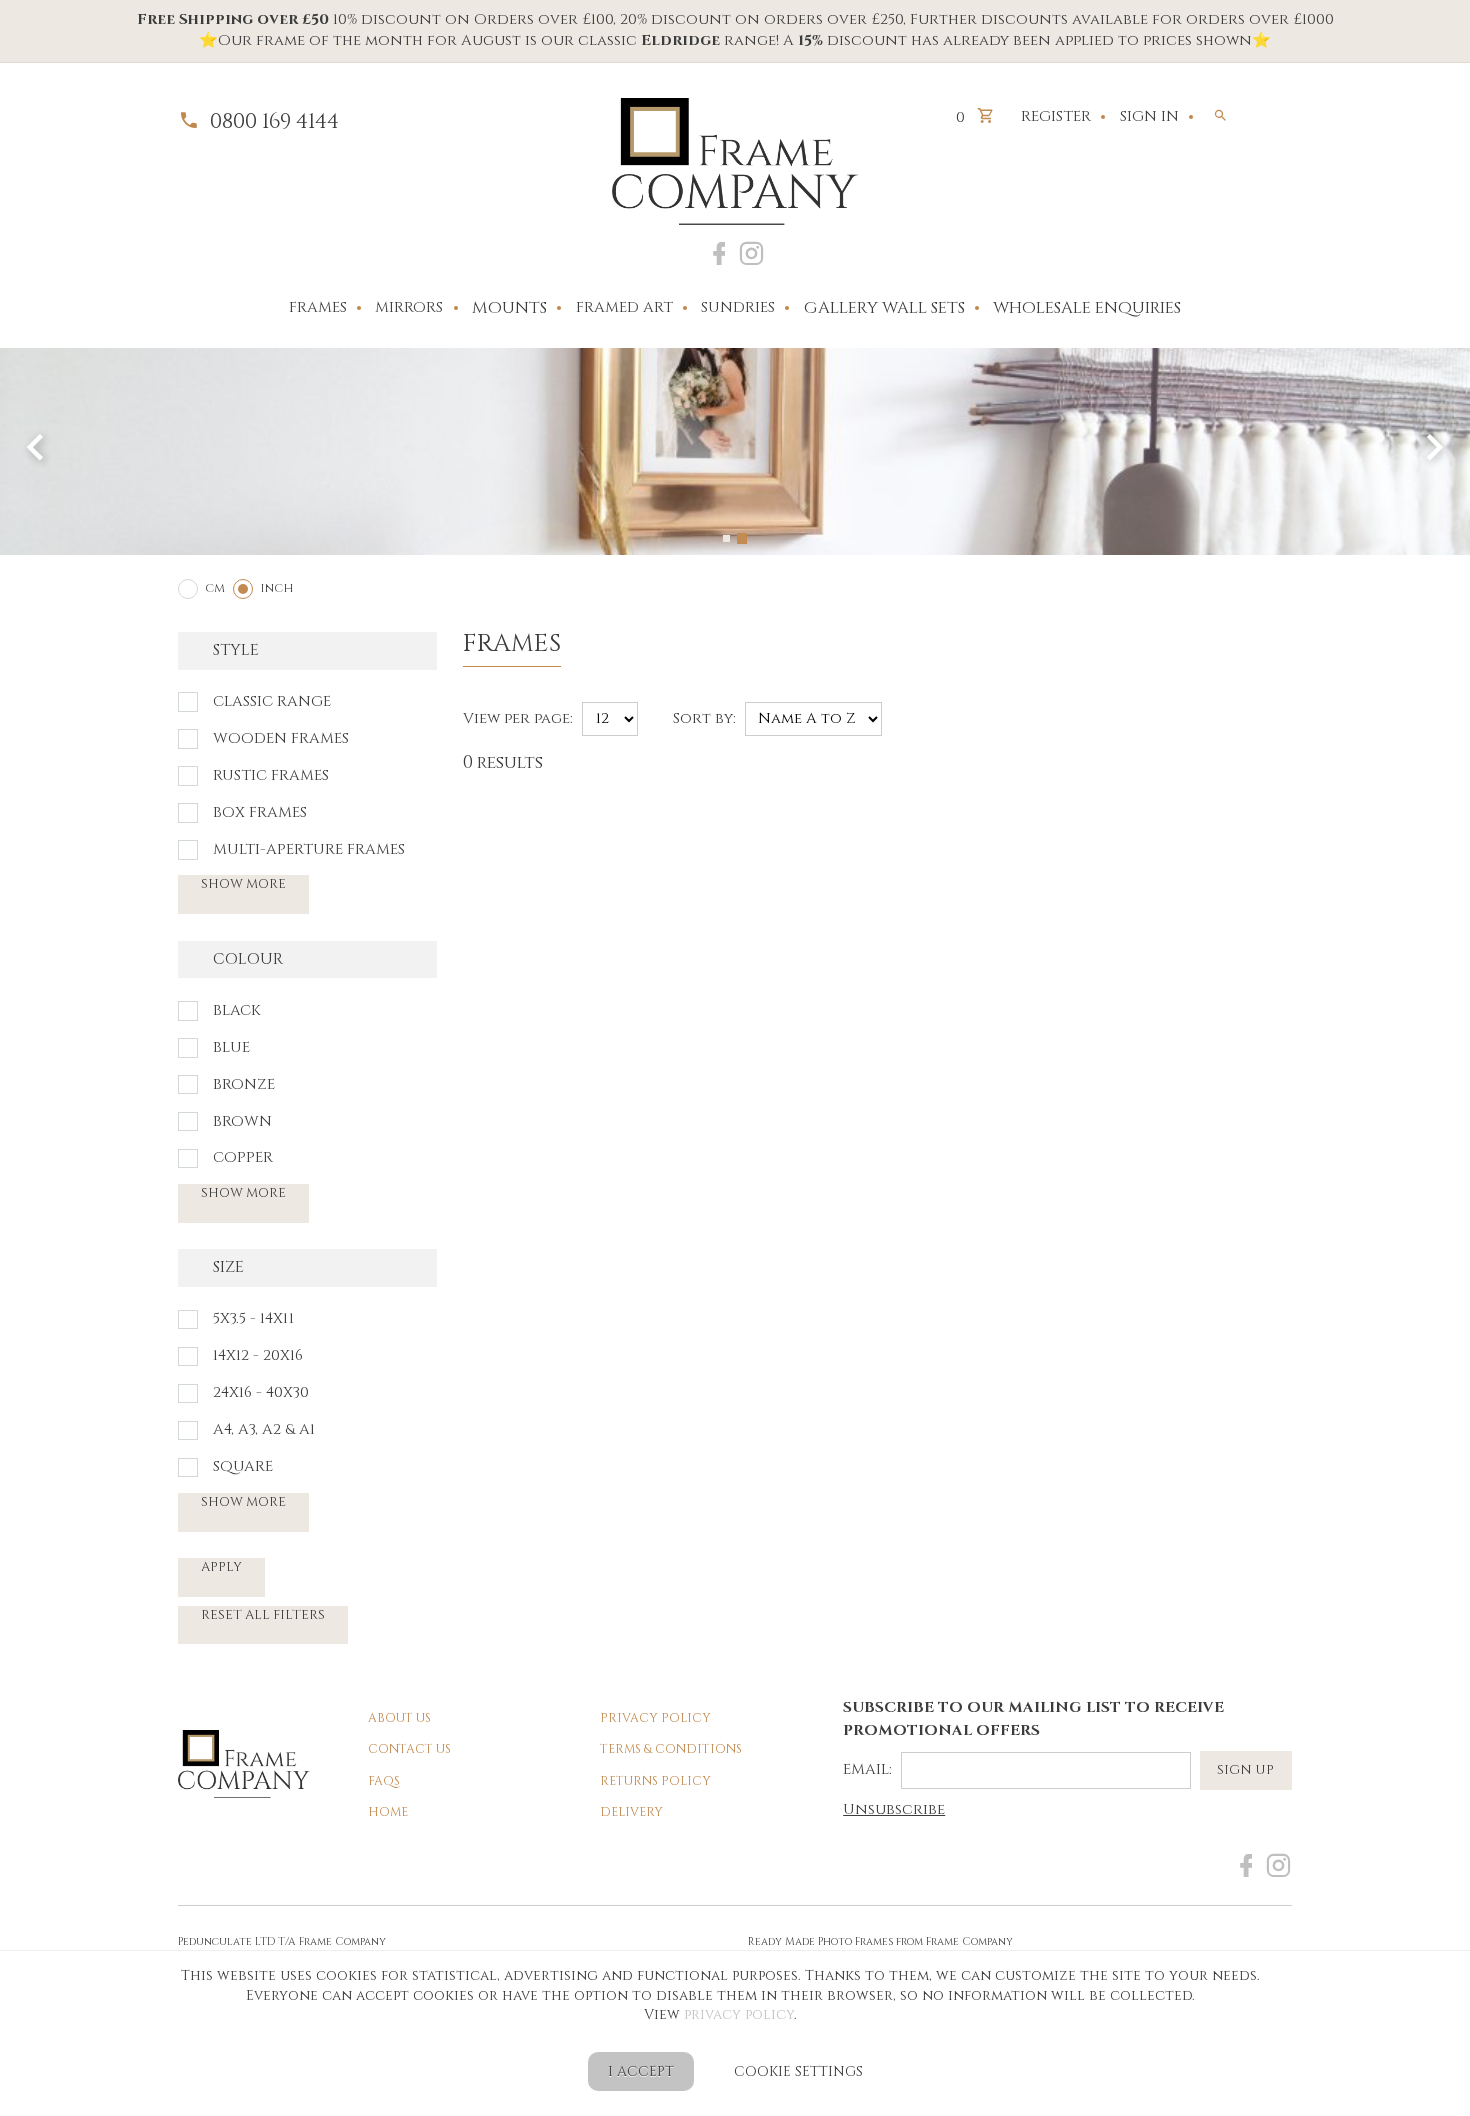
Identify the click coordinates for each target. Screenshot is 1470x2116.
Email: (867, 1769)
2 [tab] (742, 538)
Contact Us (409, 1749)
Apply (221, 1567)
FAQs (384, 1781)
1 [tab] (726, 538)
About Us (399, 1718)
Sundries (738, 307)
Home (388, 1812)
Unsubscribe (894, 1810)
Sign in (1149, 116)
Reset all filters (263, 1615)
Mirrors (409, 307)
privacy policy (739, 2014)
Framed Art (624, 307)
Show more (243, 884)
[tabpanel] (735, 451)
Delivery (631, 1812)
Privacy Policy (655, 1718)
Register (1056, 116)
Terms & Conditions (671, 1749)
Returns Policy (655, 1781)
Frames (318, 307)
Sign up (1245, 1770)
